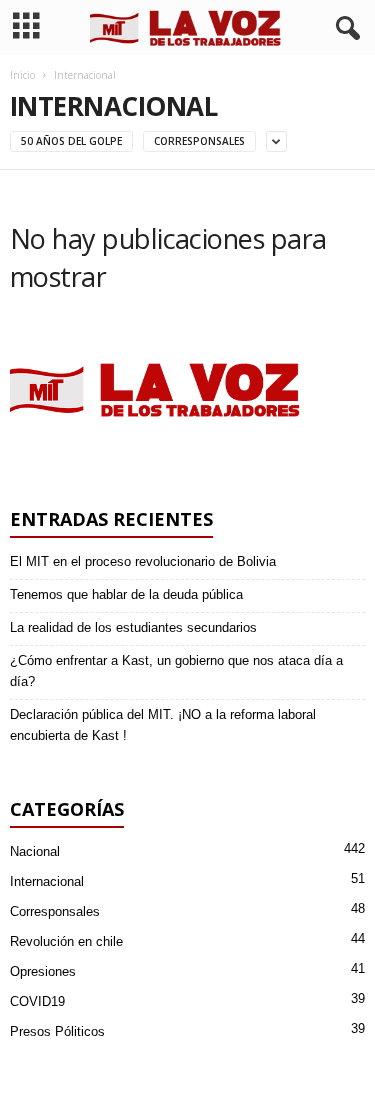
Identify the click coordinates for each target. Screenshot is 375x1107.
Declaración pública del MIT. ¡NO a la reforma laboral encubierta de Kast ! (163, 725)
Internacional (47, 881)
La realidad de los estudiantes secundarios (133, 627)
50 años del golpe (71, 141)
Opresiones (43, 971)
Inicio (22, 75)
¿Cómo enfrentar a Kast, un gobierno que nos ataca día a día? (176, 671)
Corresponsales (199, 141)
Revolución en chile (66, 941)
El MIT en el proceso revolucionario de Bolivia (143, 561)
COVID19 (37, 1001)
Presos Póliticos (57, 1031)
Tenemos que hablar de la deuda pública (126, 594)
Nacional (35, 851)
